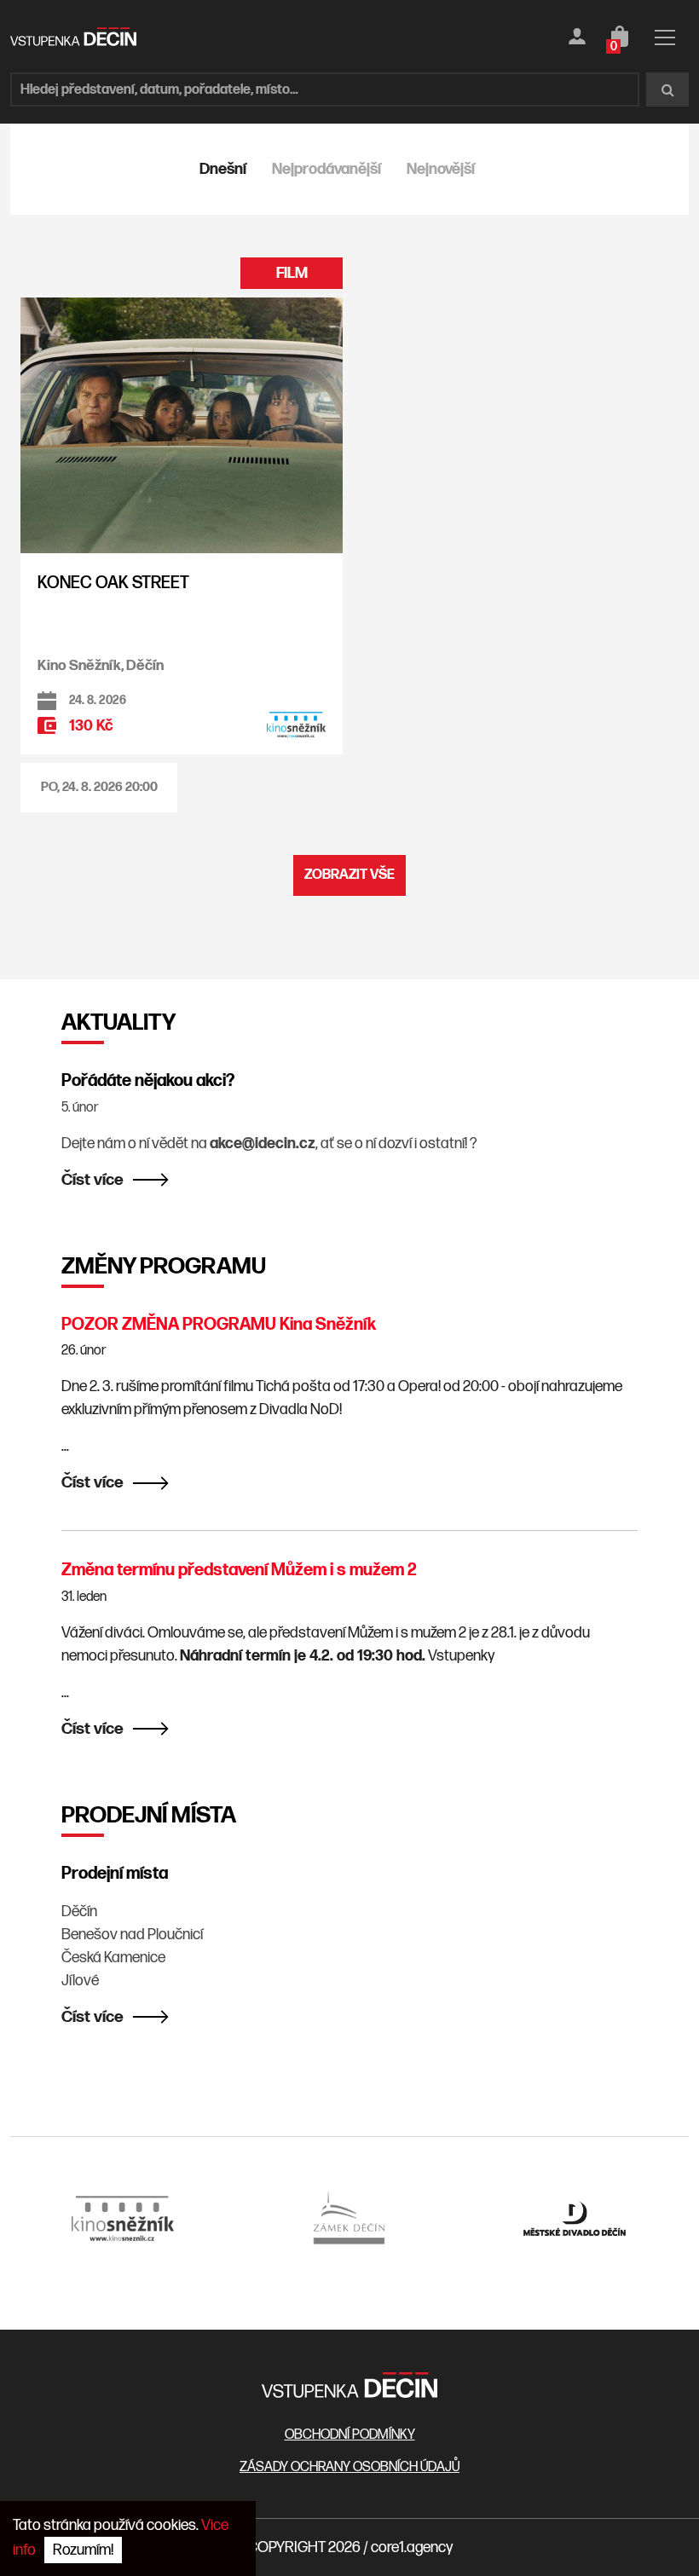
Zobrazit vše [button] (349, 875)
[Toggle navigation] (665, 40)
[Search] (667, 90)
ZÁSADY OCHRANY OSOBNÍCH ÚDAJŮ (349, 2467)
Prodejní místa (115, 1874)
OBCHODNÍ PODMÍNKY (350, 2435)
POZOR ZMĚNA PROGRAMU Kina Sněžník (219, 1325)
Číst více (92, 1180)
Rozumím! (83, 2550)
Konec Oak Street (113, 583)
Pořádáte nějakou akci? (148, 1081)
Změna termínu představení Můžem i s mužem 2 (239, 1570)
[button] (99, 788)
